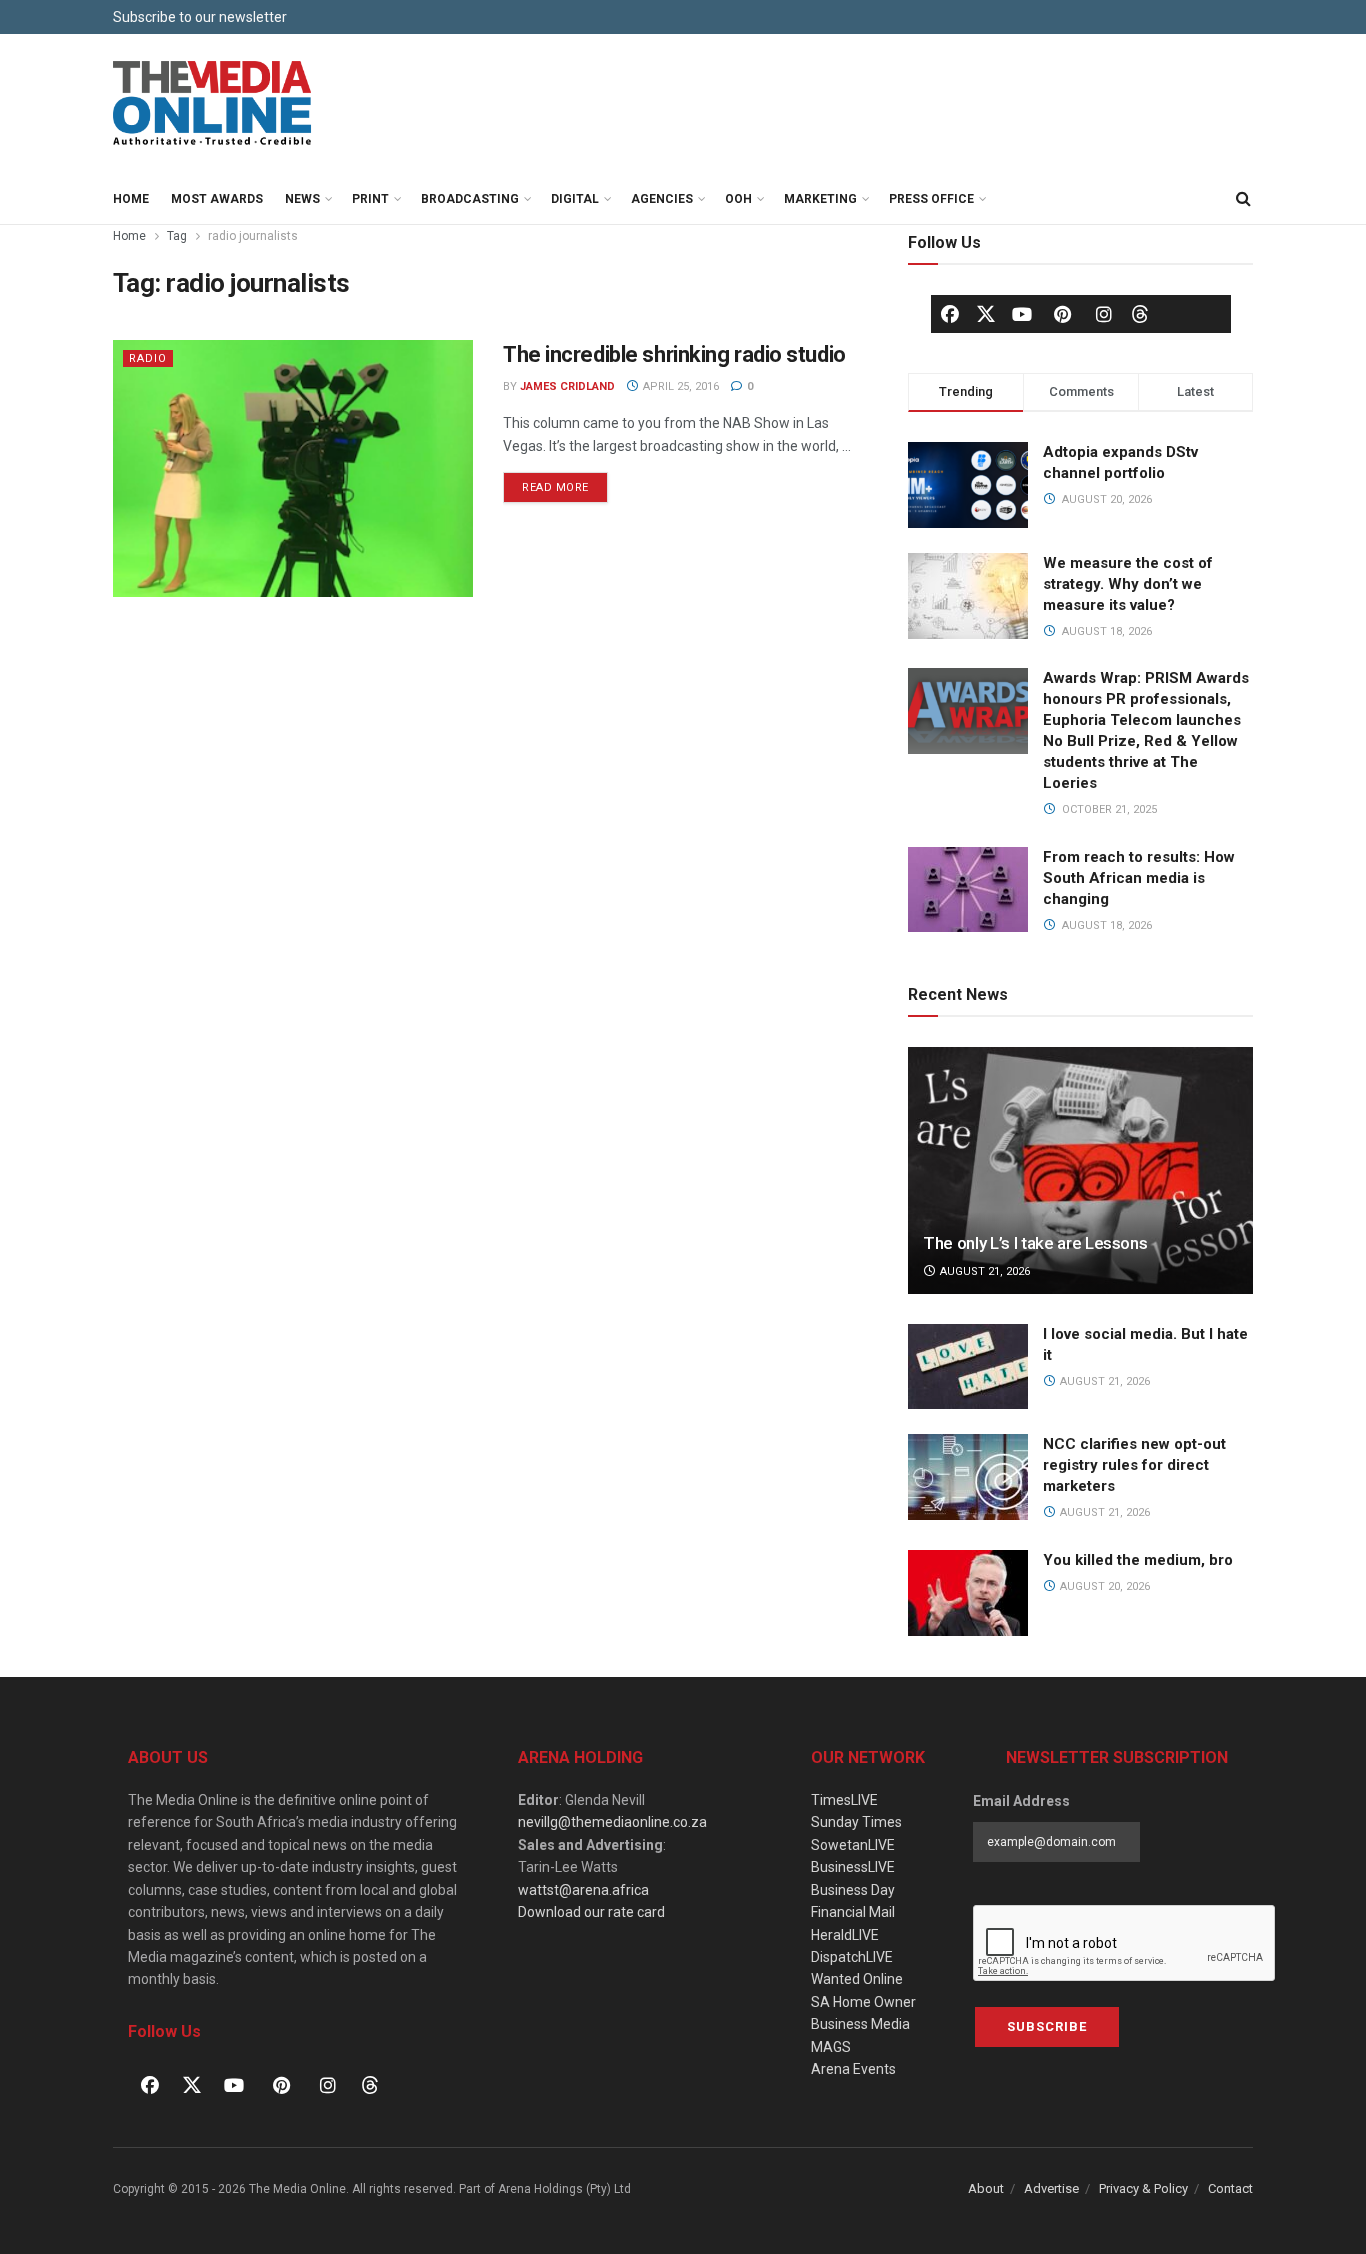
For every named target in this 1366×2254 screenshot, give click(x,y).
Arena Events (853, 2069)
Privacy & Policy (1143, 2188)
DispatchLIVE (852, 1957)
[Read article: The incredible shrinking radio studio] (293, 468)
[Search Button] (1243, 199)
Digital (575, 199)
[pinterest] (1063, 314)
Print (370, 199)
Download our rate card (591, 1912)
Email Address (1021, 1801)
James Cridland (567, 386)
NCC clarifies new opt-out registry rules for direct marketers (1134, 1465)
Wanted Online (857, 1979)
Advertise (1051, 2188)
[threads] (1140, 313)
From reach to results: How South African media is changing (1139, 878)
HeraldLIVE (845, 1935)
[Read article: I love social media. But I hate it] (968, 1367)
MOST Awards (217, 199)
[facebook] (950, 314)
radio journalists (253, 236)
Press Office (931, 199)
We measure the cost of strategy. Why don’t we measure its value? (1128, 584)
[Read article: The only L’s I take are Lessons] (1080, 1170)
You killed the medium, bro (1138, 1560)
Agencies (662, 199)
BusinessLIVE (853, 1867)
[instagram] (1104, 314)
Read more (565, 483)
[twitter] (986, 313)
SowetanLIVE (853, 1845)
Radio (148, 358)
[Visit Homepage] (213, 104)
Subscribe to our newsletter (200, 17)
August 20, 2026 (1103, 1586)
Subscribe (1047, 2026)
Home (131, 199)
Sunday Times (856, 1822)
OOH (738, 199)
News (302, 199)
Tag (177, 236)
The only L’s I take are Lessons (1035, 1243)
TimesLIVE (844, 1800)
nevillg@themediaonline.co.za (612, 1822)
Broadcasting (470, 199)
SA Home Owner (863, 2002)
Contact (1230, 2188)
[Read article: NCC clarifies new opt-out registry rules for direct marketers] (968, 1477)
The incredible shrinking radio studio (674, 354)
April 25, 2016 (679, 386)
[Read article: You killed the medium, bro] (968, 1593)
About (986, 2188)
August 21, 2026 (983, 1271)
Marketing (820, 199)
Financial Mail (853, 1912)
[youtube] (1022, 314)
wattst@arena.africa (583, 1890)
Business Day (853, 1890)
